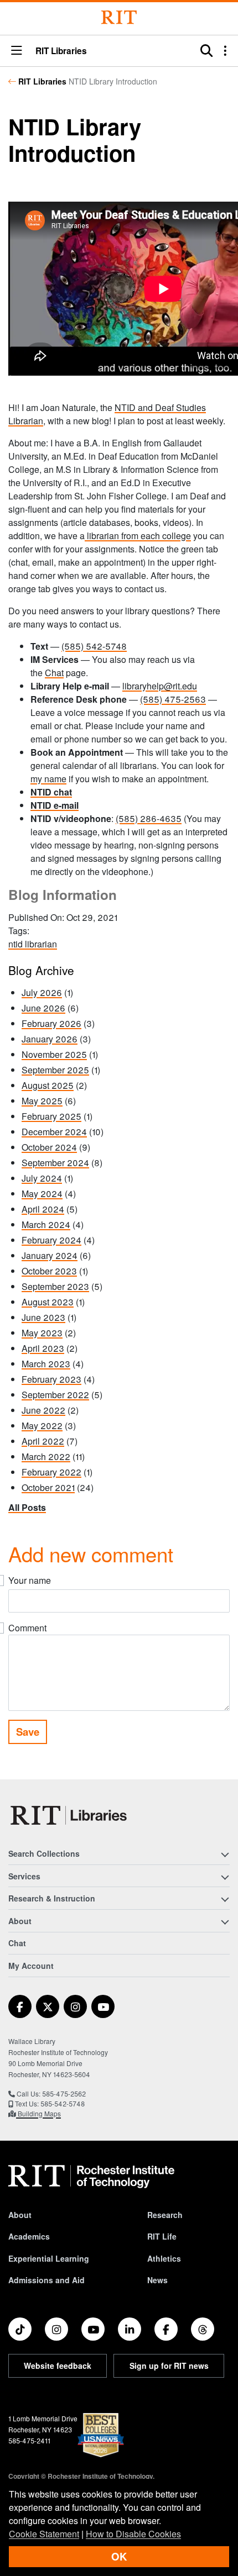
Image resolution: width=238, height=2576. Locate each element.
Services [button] (24, 1876)
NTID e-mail (55, 805)
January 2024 (50, 1255)
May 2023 (42, 1333)
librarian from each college (138, 536)
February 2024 (51, 1240)
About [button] (20, 1921)
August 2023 (48, 1302)
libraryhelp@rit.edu (160, 686)
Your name (30, 1580)
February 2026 (51, 1023)
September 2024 (55, 1163)
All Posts (27, 1507)
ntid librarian (33, 944)
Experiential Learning (49, 2258)
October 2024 (49, 1147)
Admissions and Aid (46, 2280)
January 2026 (50, 1039)
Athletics (164, 2258)
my (36, 779)
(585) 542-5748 (94, 646)
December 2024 (54, 1132)
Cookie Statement (44, 2534)
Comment (27, 1628)
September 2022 (55, 1395)
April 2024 (43, 1209)
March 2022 (46, 1456)
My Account (31, 1966)
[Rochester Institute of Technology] (119, 17)
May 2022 (42, 1426)
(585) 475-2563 (173, 699)
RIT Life (162, 2236)
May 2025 (42, 1101)
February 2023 (51, 1379)
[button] (17, 51)
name (54, 779)
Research (165, 2215)
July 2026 (42, 992)
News (157, 2280)
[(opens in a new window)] (20, 2006)
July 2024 (42, 1178)
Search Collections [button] (44, 1853)
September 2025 (55, 1070)
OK (119, 2556)
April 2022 (43, 1441)
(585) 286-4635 (149, 818)
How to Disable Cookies (133, 2534)
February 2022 (51, 1472)
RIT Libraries (42, 81)
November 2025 (54, 1054)
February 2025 (51, 1116)
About (20, 2215)
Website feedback (58, 2366)
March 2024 (46, 1224)
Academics (29, 2236)
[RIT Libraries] (70, 1815)
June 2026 (43, 1008)
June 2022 (43, 1410)
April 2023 (43, 1348)
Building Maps (38, 2113)
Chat (54, 673)
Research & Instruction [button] (52, 1898)
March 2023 (46, 1364)
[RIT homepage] (91, 2177)
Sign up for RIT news (169, 2366)
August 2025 (48, 1085)
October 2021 (48, 1487)
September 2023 (55, 1286)
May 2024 (42, 1194)
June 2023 (43, 1317)
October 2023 (49, 1271)
